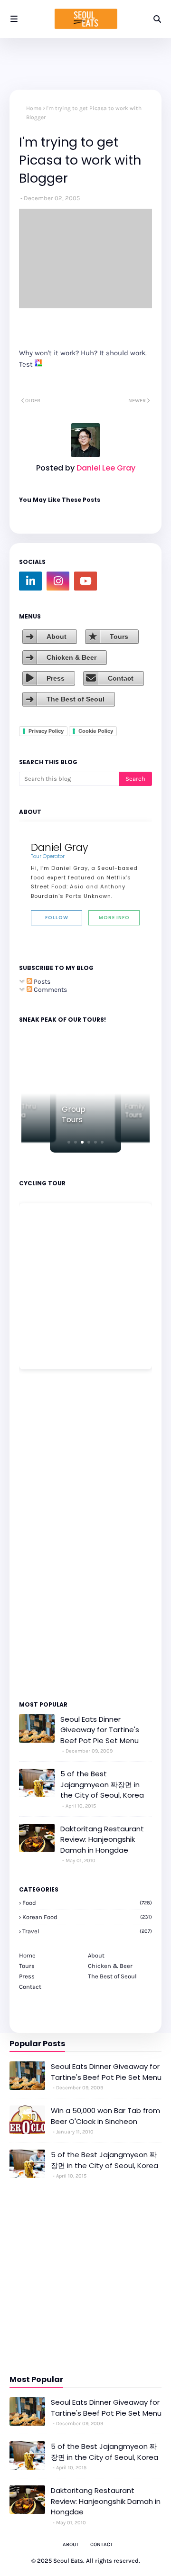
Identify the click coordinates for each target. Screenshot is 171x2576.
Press (56, 678)
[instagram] (58, 581)
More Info (114, 918)
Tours (119, 637)
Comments (50, 990)
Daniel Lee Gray (105, 468)
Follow (57, 918)
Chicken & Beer (71, 657)
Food (87, 1903)
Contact (121, 678)
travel (87, 1931)
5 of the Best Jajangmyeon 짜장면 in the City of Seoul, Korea (102, 1784)
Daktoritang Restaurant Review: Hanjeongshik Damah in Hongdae (102, 1839)
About (57, 637)
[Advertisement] (47, 1534)
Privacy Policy (46, 731)
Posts (41, 982)
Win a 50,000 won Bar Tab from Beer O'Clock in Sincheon (105, 2116)
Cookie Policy (96, 731)
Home (34, 108)
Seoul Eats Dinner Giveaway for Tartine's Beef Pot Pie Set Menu (100, 1730)
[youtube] (85, 581)
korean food (87, 1917)
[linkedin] (30, 581)
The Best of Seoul (76, 699)
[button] (69, 1142)
